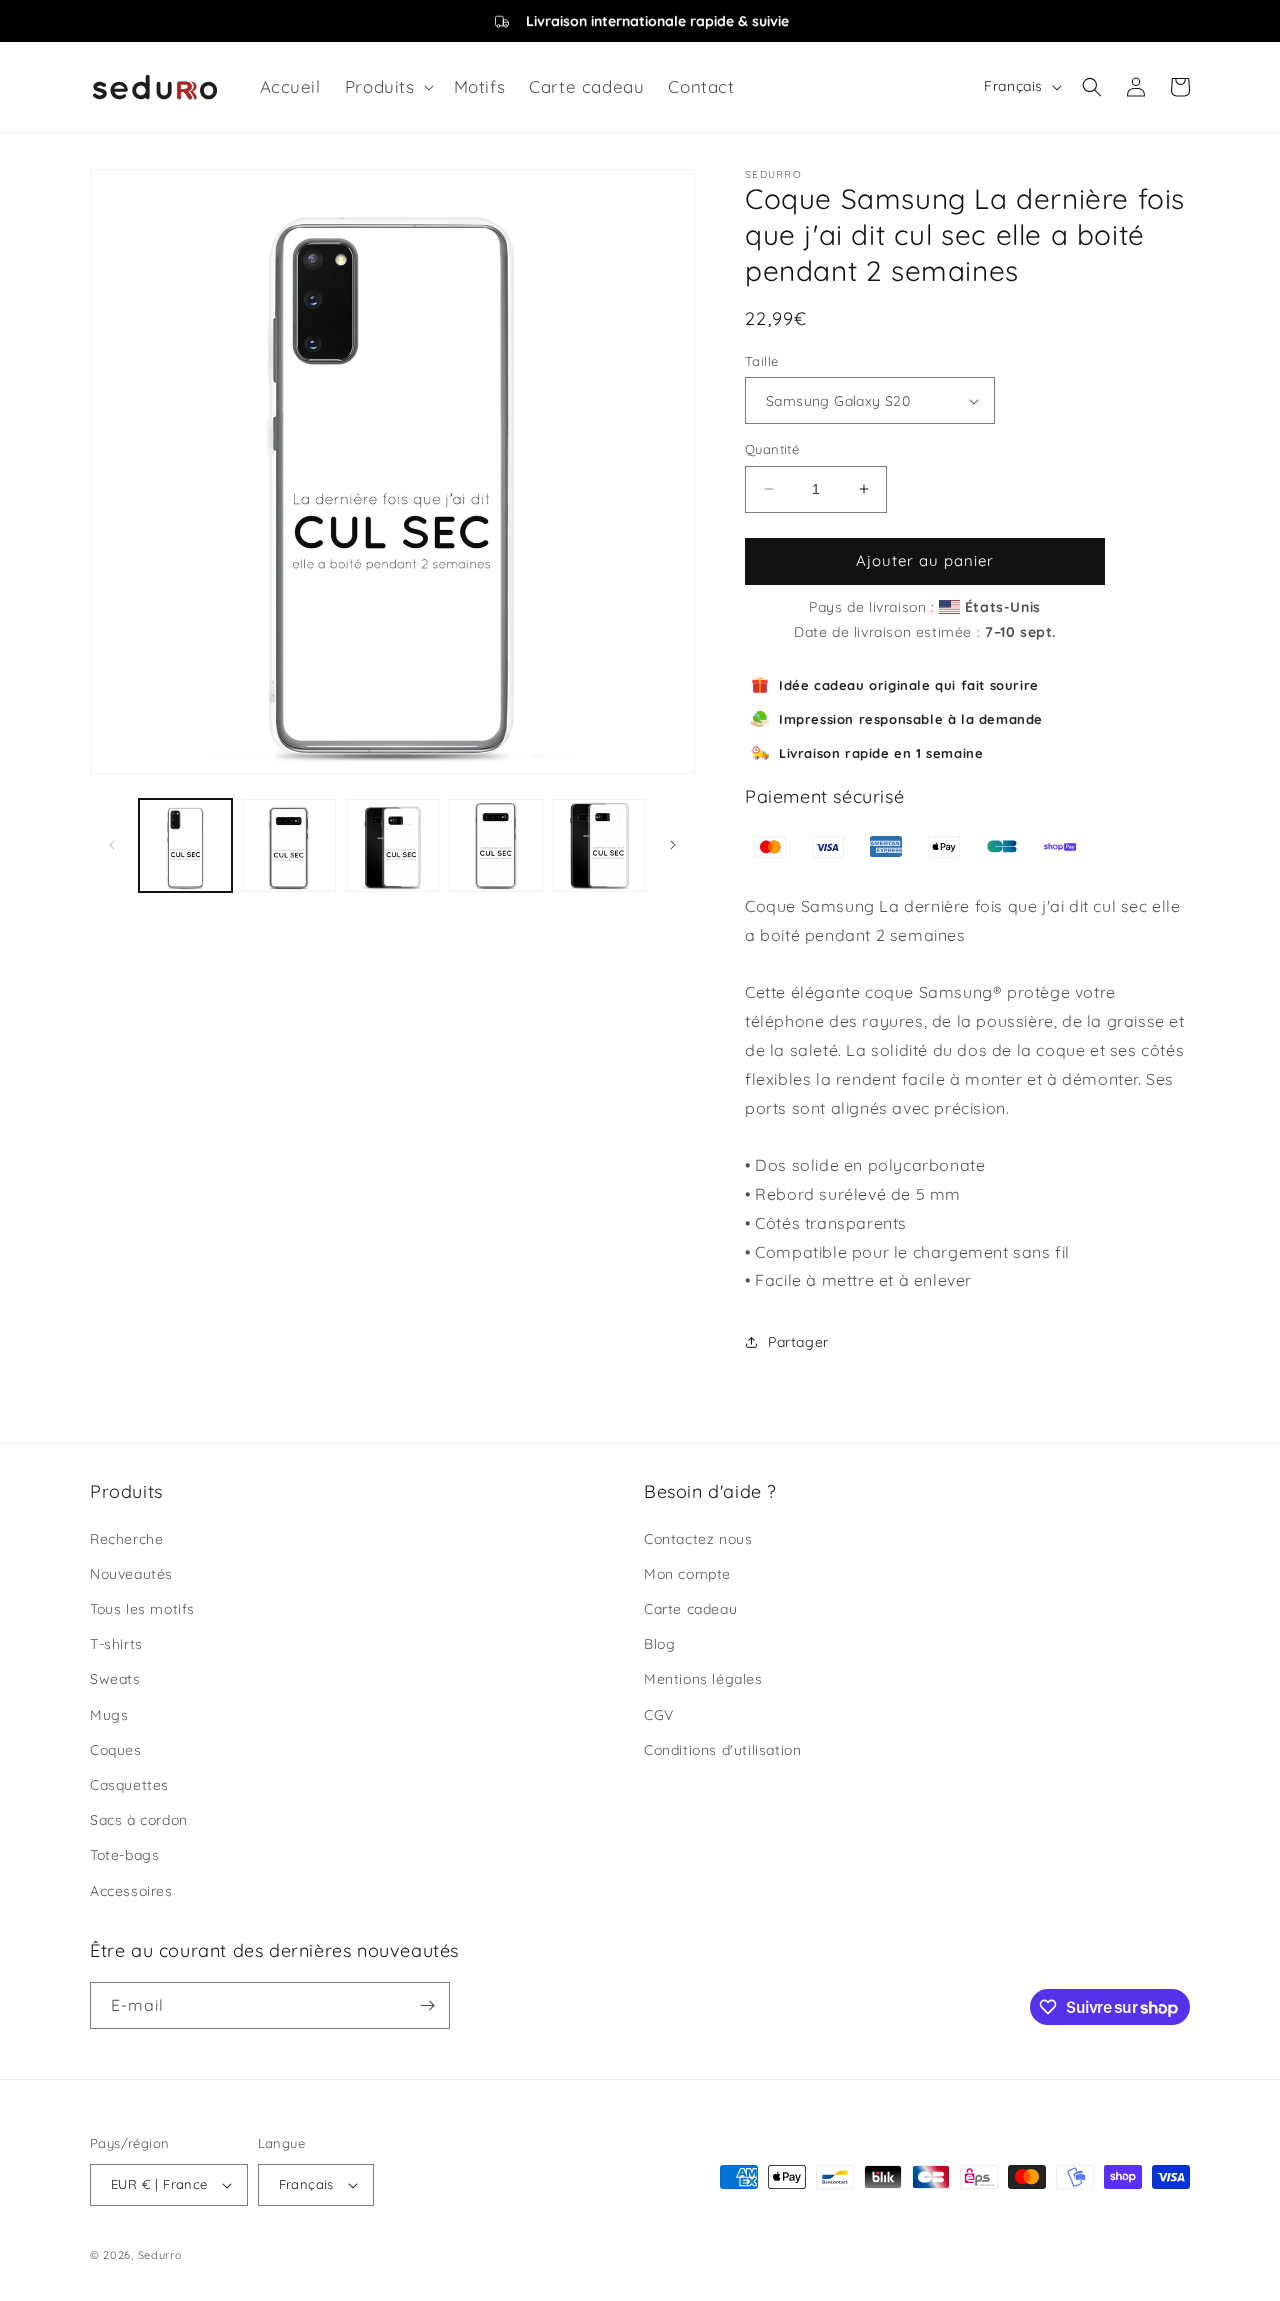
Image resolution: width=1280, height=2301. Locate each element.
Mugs (109, 1715)
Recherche (126, 1539)
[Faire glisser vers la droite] (673, 845)
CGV (659, 1715)
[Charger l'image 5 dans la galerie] (599, 845)
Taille (761, 361)
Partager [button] (798, 1342)
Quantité (772, 449)
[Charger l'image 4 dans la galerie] (495, 845)
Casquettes (129, 1785)
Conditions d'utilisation (722, 1750)
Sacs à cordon (139, 1820)
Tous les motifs (142, 1609)
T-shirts (116, 1644)
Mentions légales (703, 1679)
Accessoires (131, 1891)
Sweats (115, 1679)
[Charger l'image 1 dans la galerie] (185, 845)
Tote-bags (124, 1855)
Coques (116, 1750)
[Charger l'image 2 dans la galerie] (288, 845)
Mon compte (687, 1574)
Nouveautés (131, 1574)
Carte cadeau (690, 1609)
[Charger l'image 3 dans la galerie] (392, 845)
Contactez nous (698, 1539)
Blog (659, 1644)
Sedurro (160, 2255)
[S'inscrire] (427, 2005)
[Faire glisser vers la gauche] (112, 845)
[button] (387, 87)
